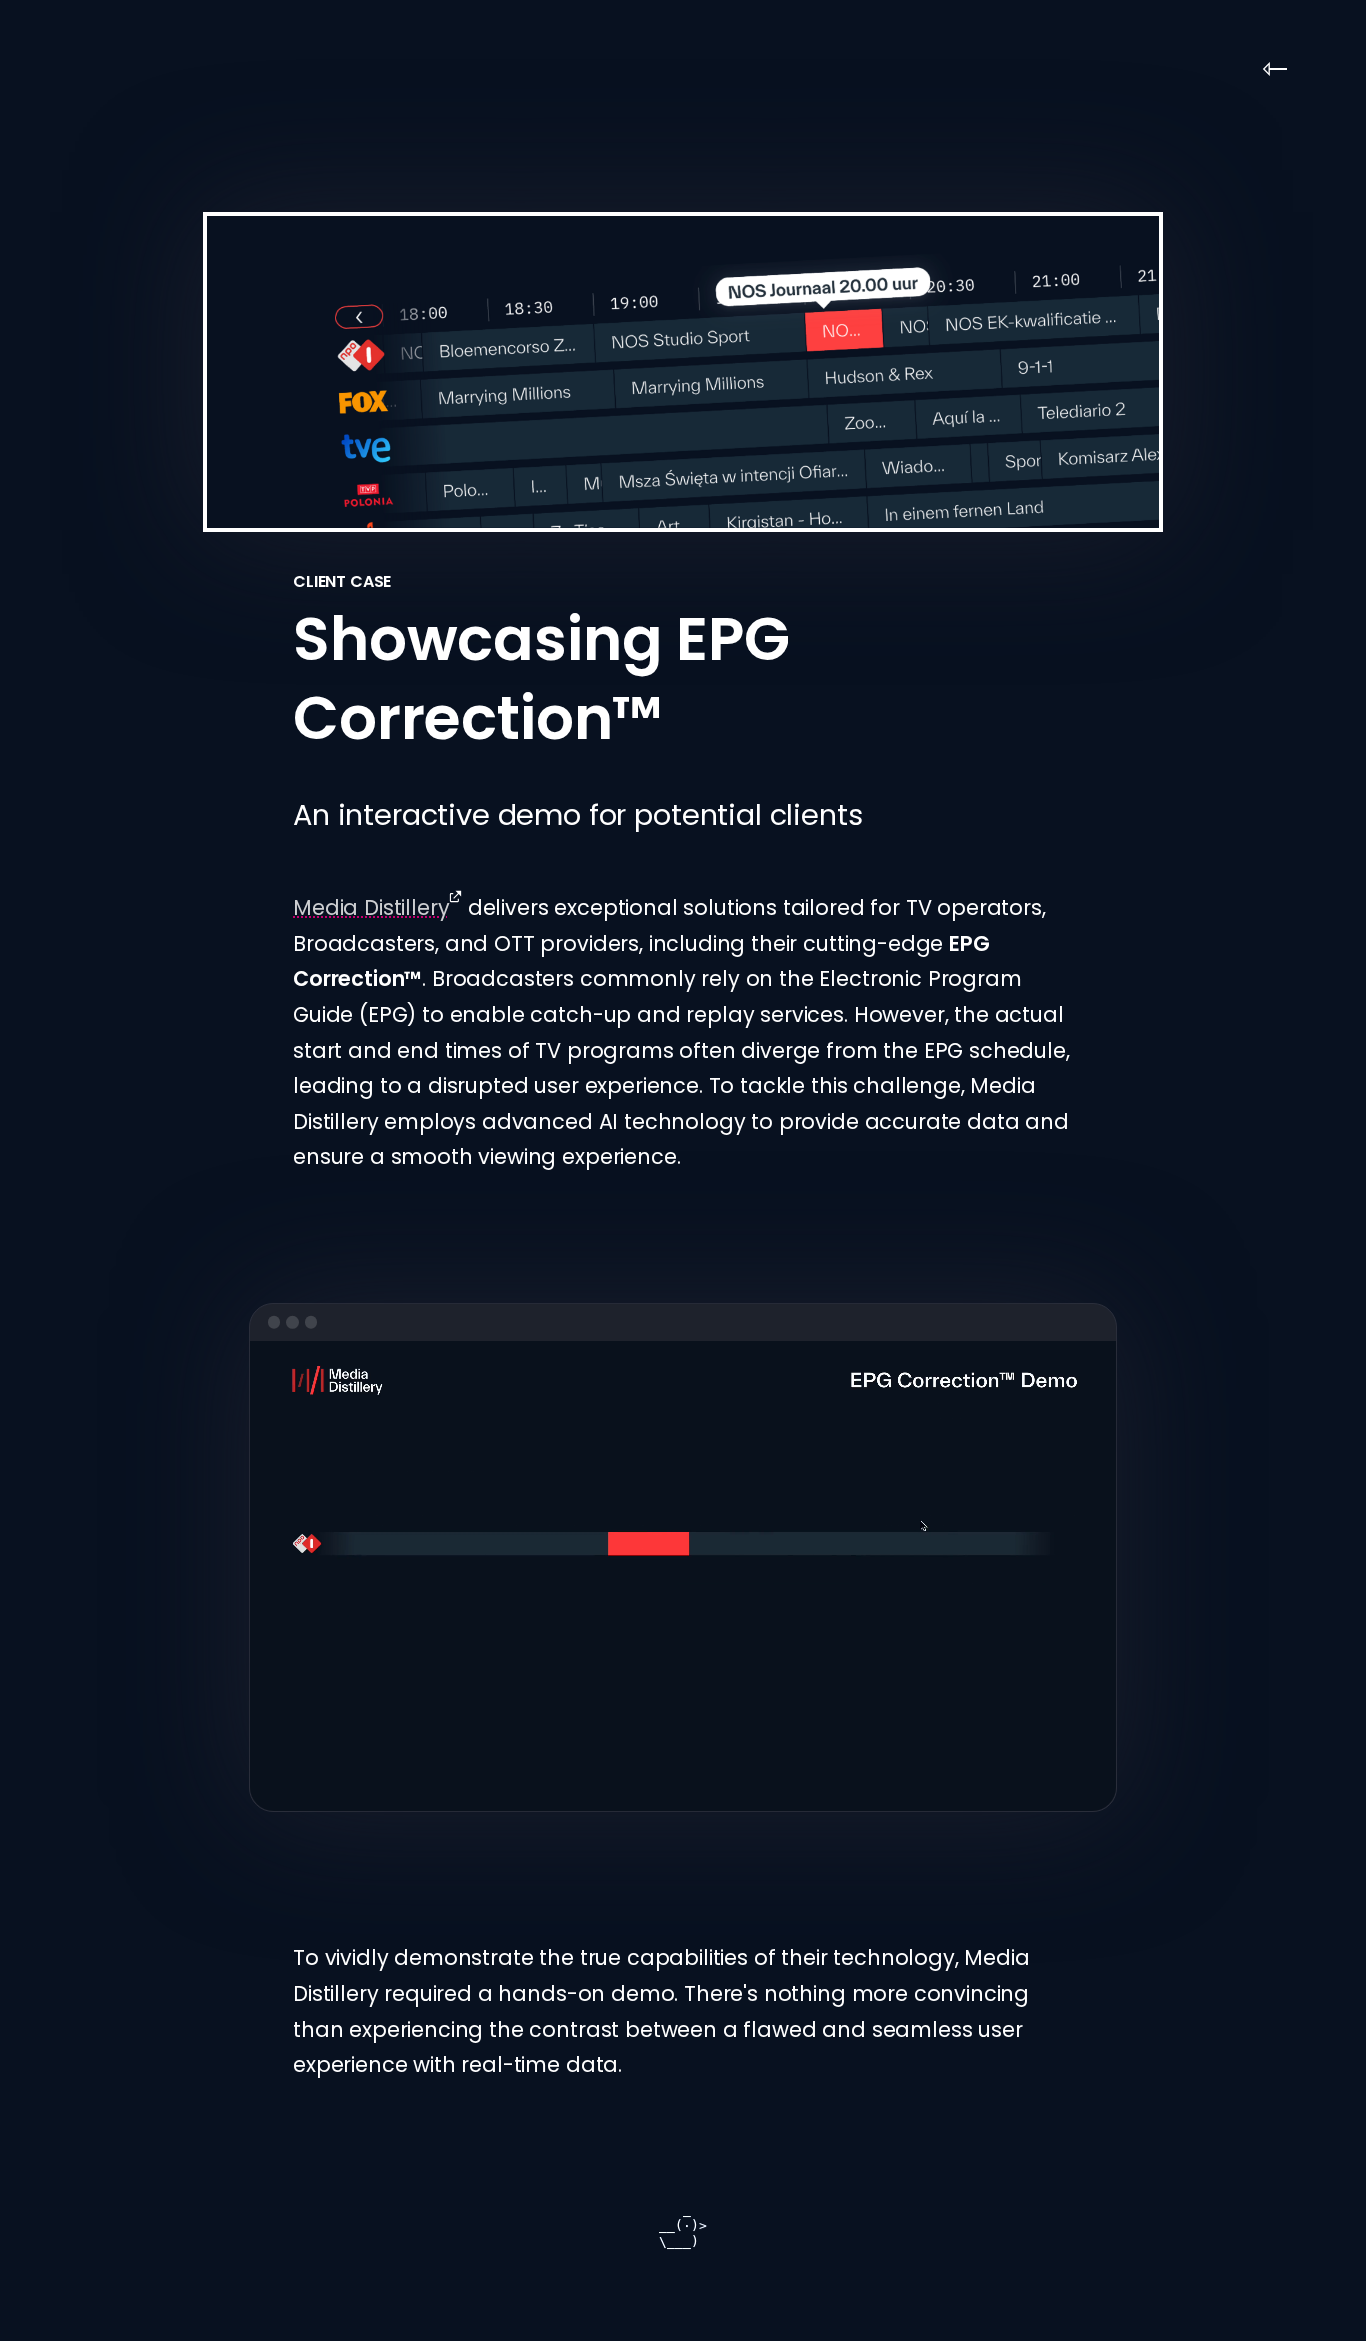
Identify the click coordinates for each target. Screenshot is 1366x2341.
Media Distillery (371, 907)
